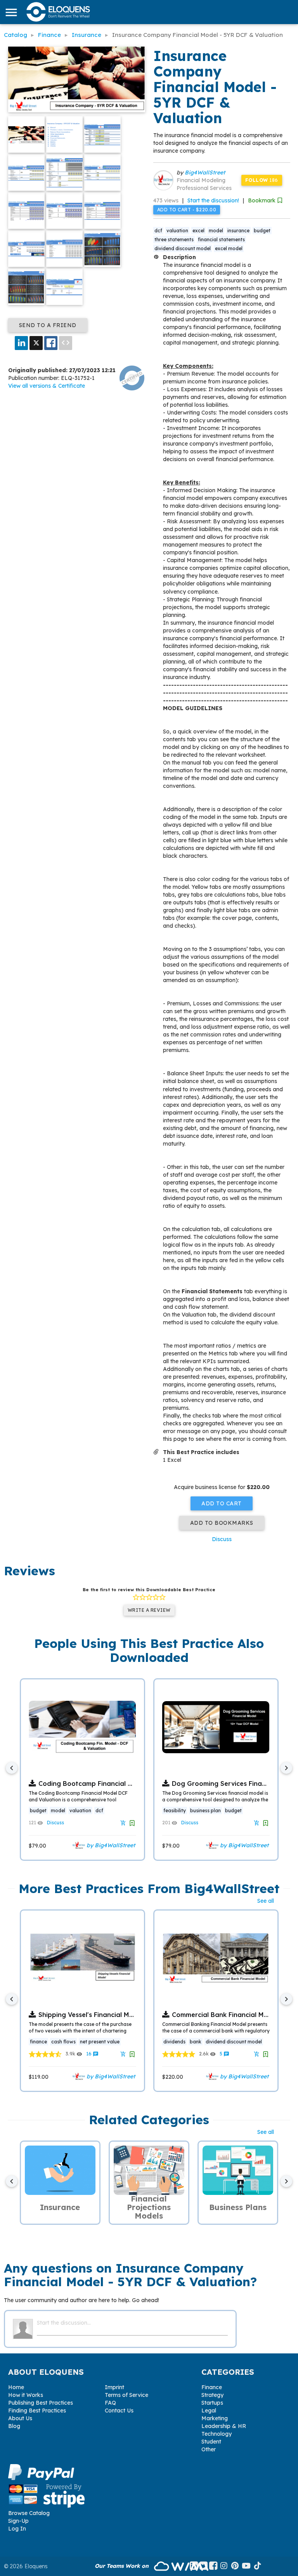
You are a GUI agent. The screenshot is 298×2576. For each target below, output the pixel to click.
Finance (212, 2387)
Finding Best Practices (37, 2411)
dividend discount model (183, 248)
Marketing (215, 2418)
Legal (209, 2411)
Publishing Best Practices (41, 2403)
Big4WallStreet (205, 172)
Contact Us (119, 2411)
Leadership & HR (224, 2426)
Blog (14, 2426)
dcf (158, 231)
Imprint (114, 2387)
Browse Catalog (29, 2513)
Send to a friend (48, 325)
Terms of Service (126, 2395)
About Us (20, 2418)
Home (16, 2387)
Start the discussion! (213, 200)
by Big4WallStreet (110, 1845)
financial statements (221, 239)
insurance (238, 231)
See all (266, 1901)
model (216, 231)
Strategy (212, 2395)
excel (198, 231)
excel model (229, 248)
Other (209, 2449)
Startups (212, 2403)
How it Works (26, 2395)
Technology (217, 2434)
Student (211, 2442)
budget (262, 231)
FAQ (110, 2403)
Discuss (222, 1539)
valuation (177, 231)
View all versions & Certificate (47, 386)
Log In (17, 2529)
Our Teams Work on (122, 2566)
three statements (174, 239)
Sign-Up (18, 2521)
